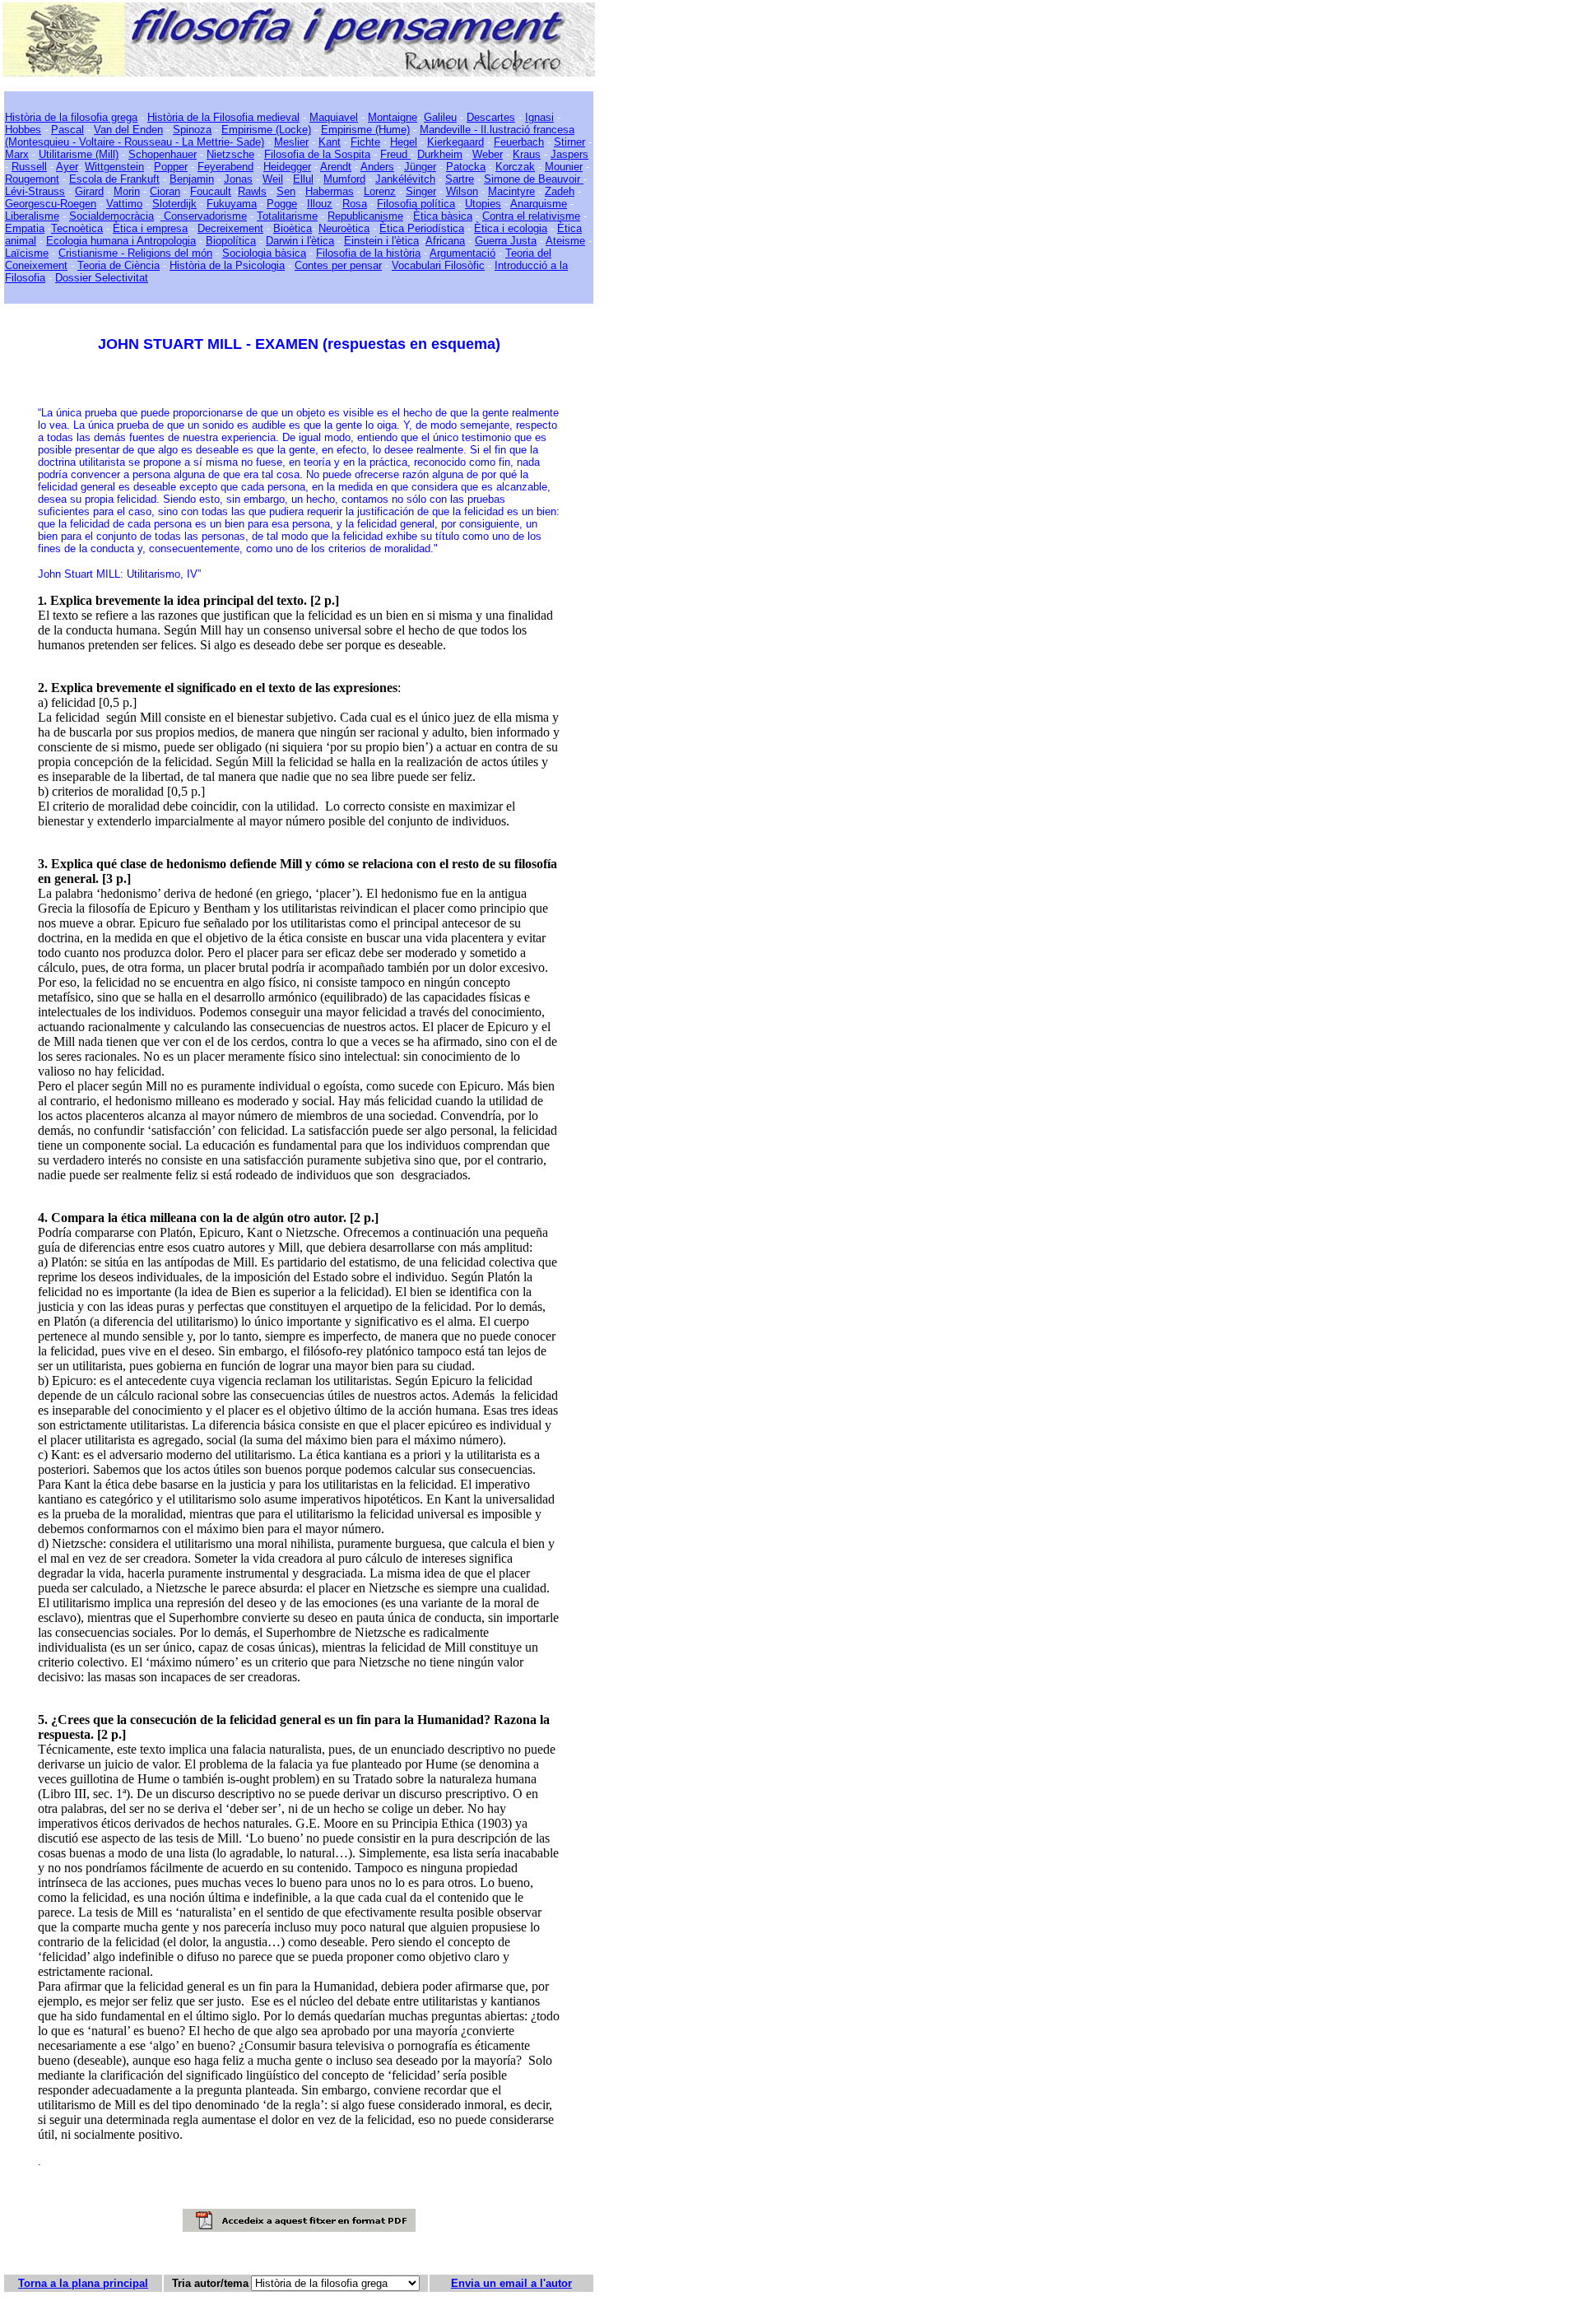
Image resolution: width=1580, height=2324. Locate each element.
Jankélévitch (405, 179)
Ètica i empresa (150, 228)
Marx (17, 154)
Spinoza (192, 130)
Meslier (291, 142)
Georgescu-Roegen (51, 204)
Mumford (344, 179)
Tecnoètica (77, 228)
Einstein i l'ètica (381, 241)
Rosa (355, 204)
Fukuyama (232, 204)
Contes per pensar (338, 265)
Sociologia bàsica (264, 253)
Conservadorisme (204, 216)
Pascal (67, 130)
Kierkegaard (455, 142)
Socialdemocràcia (112, 216)
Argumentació (462, 253)
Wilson (462, 191)
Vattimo (124, 204)
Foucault (211, 191)
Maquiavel (334, 117)
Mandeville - (448, 130)
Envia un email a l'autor (511, 2283)
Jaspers (569, 154)
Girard (89, 191)
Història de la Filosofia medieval (223, 117)
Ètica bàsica (443, 216)
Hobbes (23, 130)
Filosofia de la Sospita (317, 154)
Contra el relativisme (531, 216)
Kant (330, 142)
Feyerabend (225, 167)
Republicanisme (365, 216)
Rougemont (32, 179)
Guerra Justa (506, 241)
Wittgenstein (114, 167)
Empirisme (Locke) (266, 130)
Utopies (483, 204)
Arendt (336, 167)
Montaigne (393, 117)
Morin (127, 191)
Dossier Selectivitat (102, 278)
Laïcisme (27, 253)
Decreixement (230, 228)
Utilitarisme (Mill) (79, 154)
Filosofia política (416, 204)
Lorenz (380, 191)
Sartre (460, 179)
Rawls (252, 191)
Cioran (165, 191)
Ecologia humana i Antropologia (121, 241)
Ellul (303, 179)
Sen (286, 191)
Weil (273, 179)
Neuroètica (344, 228)
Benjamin (192, 179)
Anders (377, 167)
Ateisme (565, 241)
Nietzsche (230, 154)
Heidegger (287, 167)
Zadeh (560, 191)
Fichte (365, 142)
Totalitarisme (287, 216)
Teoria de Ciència (118, 265)
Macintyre (511, 191)
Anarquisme (539, 204)
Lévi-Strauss (35, 191)
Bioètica (293, 228)
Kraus (527, 154)
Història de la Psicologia (227, 265)
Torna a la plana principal (83, 2283)
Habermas (330, 191)
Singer (421, 191)
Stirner (569, 142)
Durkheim (440, 154)
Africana (445, 241)
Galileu (440, 117)
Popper (171, 167)
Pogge (282, 204)
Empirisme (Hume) (365, 130)
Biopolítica (231, 241)
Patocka (466, 167)
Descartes (491, 117)
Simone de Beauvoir (534, 179)
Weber (488, 154)
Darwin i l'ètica (300, 241)
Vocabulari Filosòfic (438, 265)
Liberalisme (32, 216)
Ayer (67, 167)
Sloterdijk (174, 204)
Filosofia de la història (368, 253)
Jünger (420, 167)
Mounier (564, 167)
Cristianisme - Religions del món (135, 253)
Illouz (320, 204)
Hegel (404, 142)
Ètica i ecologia (511, 228)
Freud (395, 154)
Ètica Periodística (422, 228)
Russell (29, 167)
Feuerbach (519, 142)
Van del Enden (128, 130)
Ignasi (539, 117)
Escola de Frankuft (114, 179)
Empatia (25, 228)
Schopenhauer (163, 154)
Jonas (238, 179)
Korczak (515, 167)
